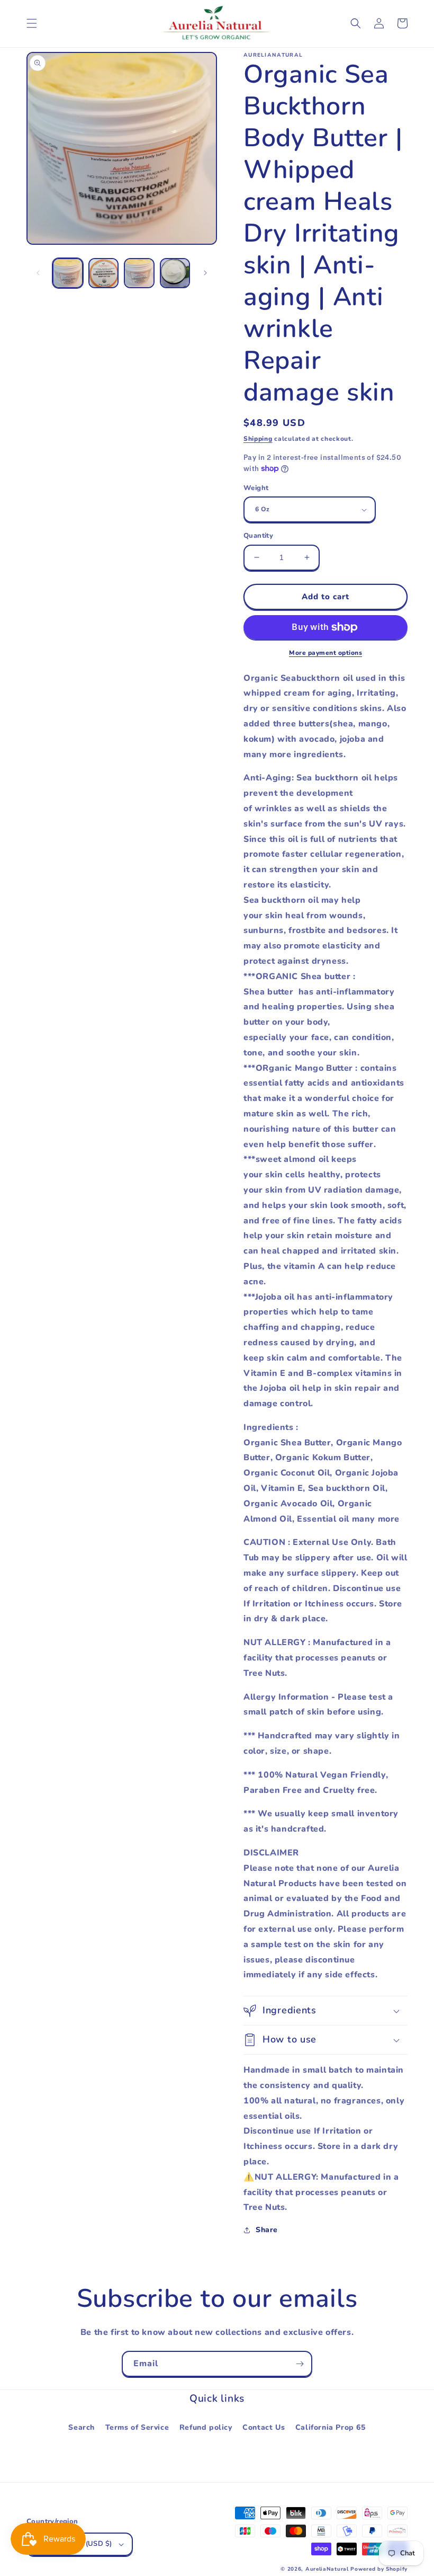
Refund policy (206, 2427)
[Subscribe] (300, 2364)
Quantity (258, 536)
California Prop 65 (331, 2427)
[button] (32, 23)
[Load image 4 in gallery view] (175, 273)
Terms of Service (137, 2427)
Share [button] (267, 2230)
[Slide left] (38, 273)
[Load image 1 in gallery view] (68, 273)
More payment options (325, 653)
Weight (256, 488)
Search (82, 2427)
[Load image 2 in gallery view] (104, 273)
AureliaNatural (327, 2569)
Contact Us (264, 2427)
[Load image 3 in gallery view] (139, 273)
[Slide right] (205, 273)
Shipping (258, 439)
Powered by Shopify (379, 2569)
